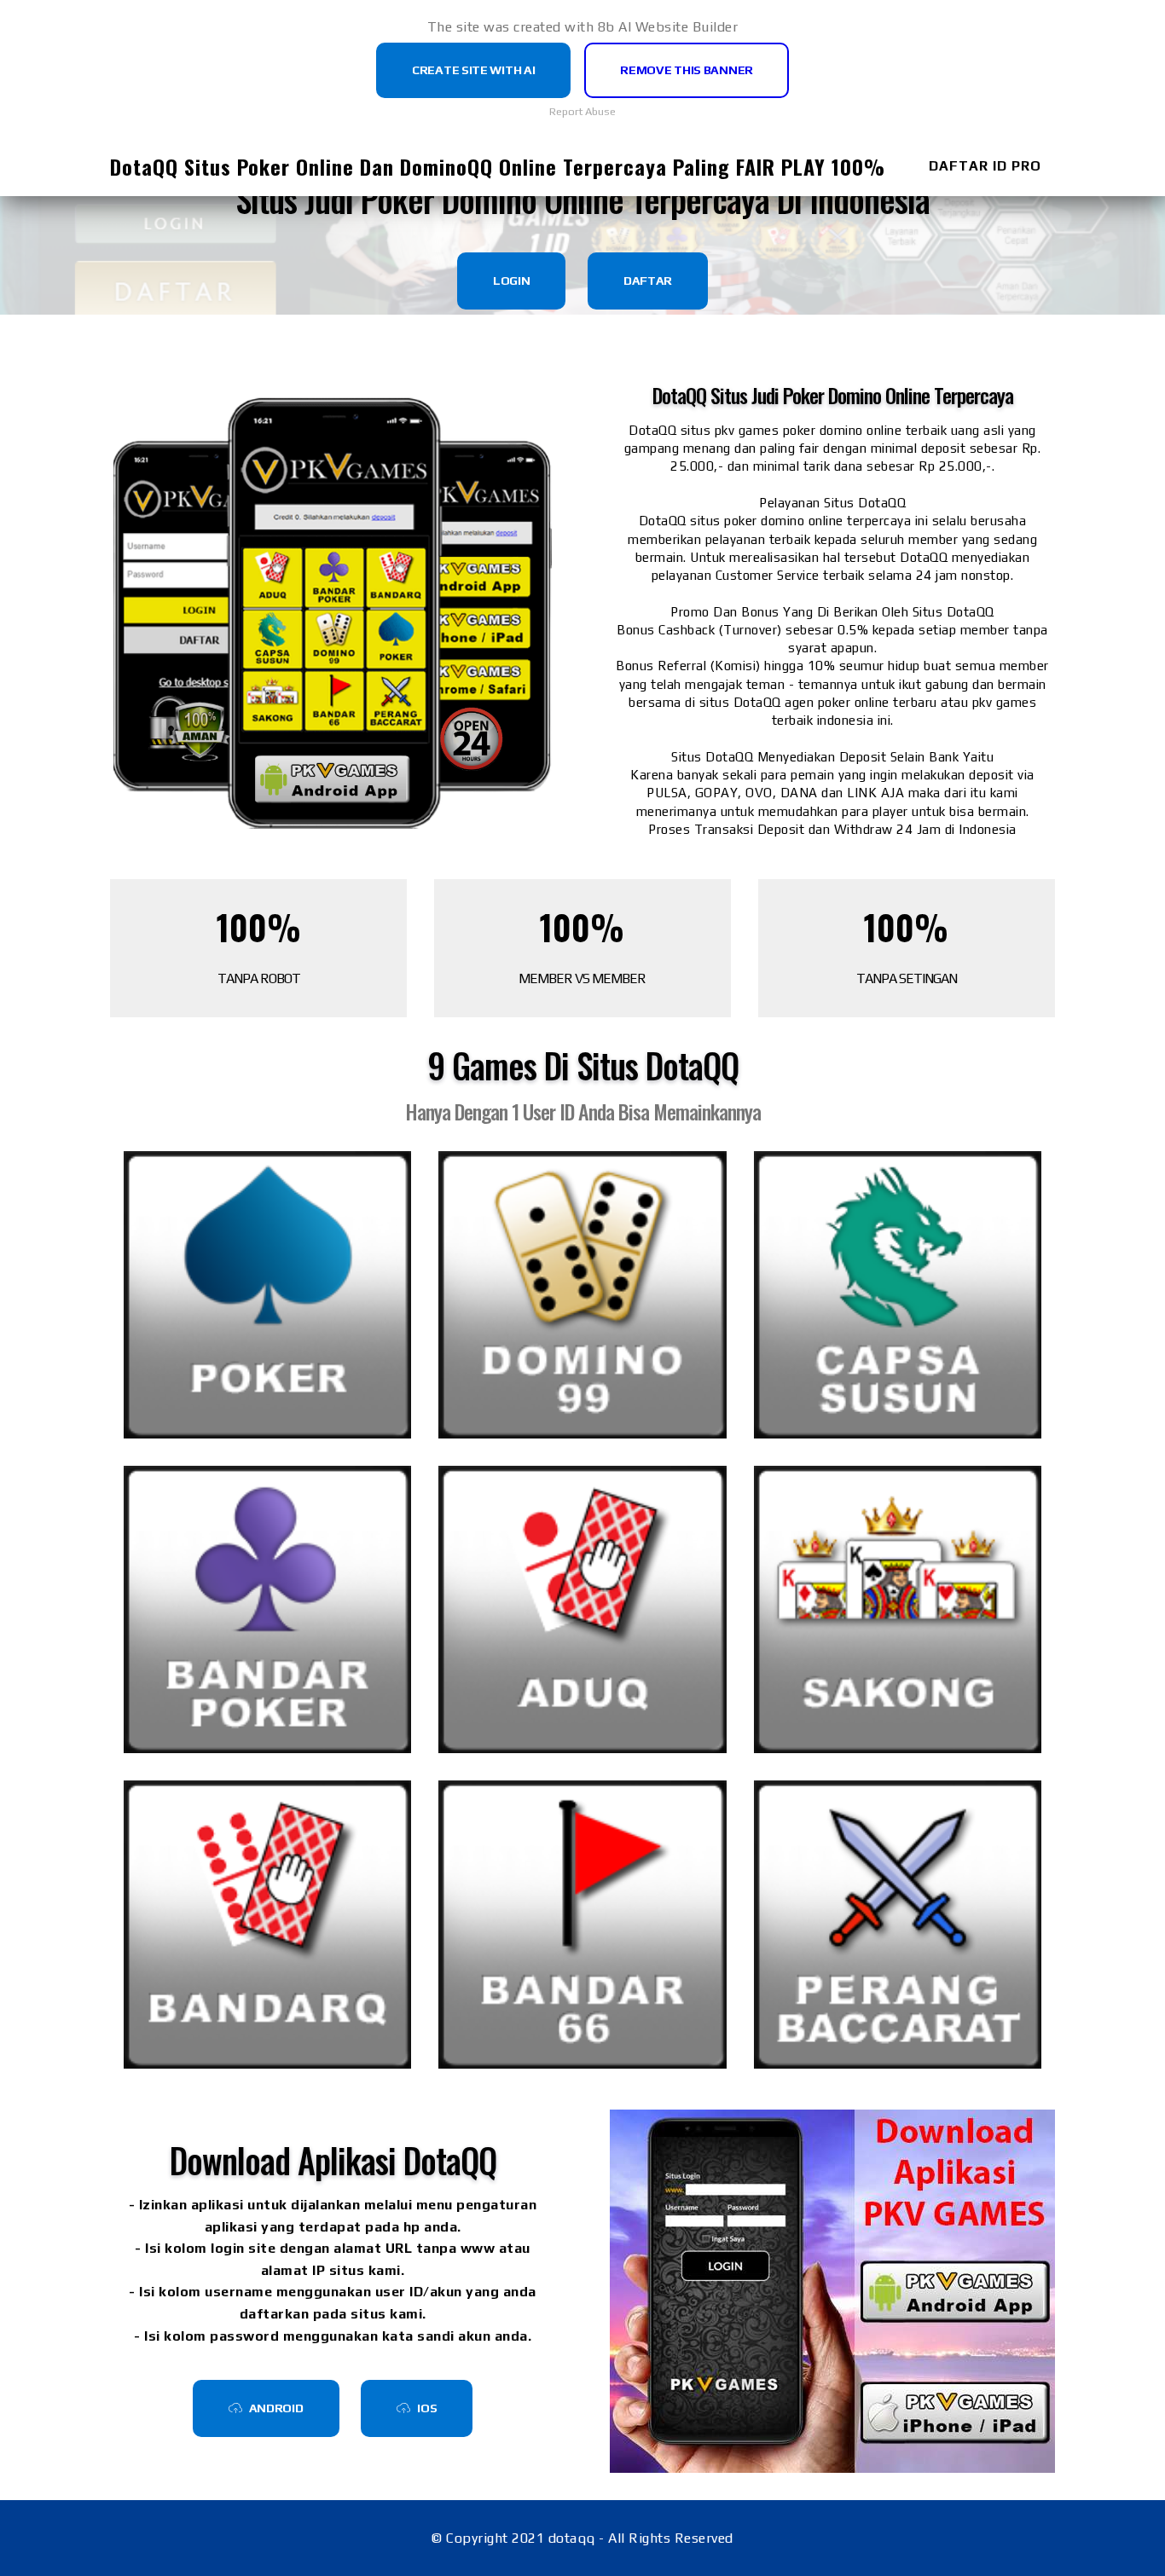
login (512, 281)
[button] (267, 1295)
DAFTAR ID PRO (985, 166)
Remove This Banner (687, 70)
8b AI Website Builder (668, 27)
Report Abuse (582, 111)
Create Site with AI (473, 70)
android (276, 2408)
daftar (648, 281)
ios (427, 2408)
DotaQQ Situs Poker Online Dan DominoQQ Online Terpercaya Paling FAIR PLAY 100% (498, 166)
